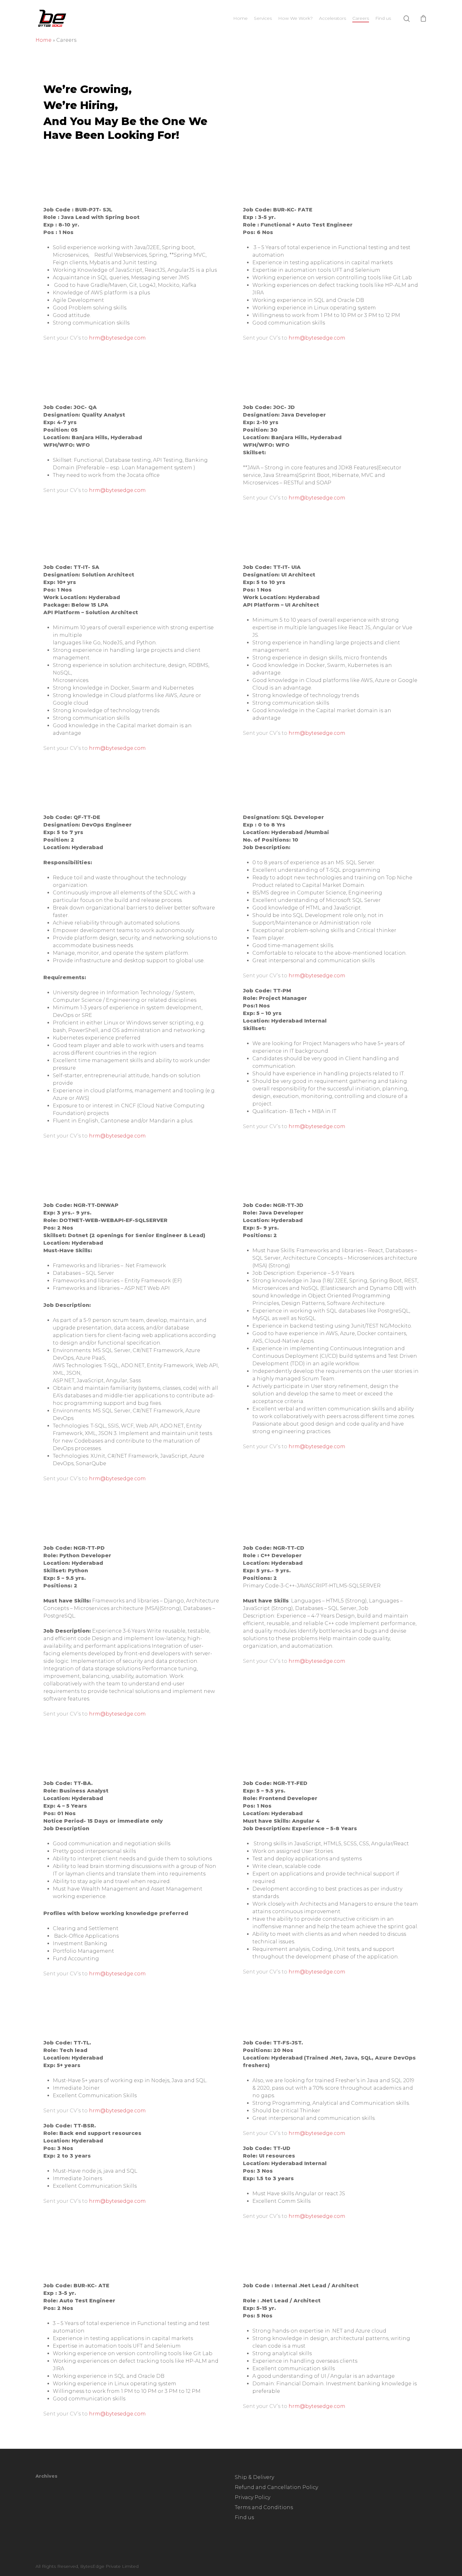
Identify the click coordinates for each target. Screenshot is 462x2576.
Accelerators (333, 18)
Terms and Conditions (264, 2507)
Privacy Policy (253, 2497)
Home (240, 18)
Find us (383, 18)
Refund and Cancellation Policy (276, 2487)
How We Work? (295, 18)
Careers (361, 18)
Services (263, 18)
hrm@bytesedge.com (117, 338)
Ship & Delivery (254, 2477)
